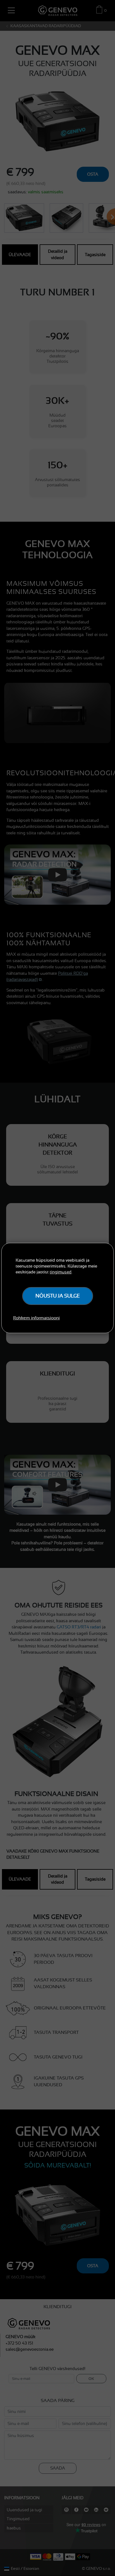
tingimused (61, 1272)
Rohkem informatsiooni (36, 1318)
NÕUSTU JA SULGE (58, 1296)
